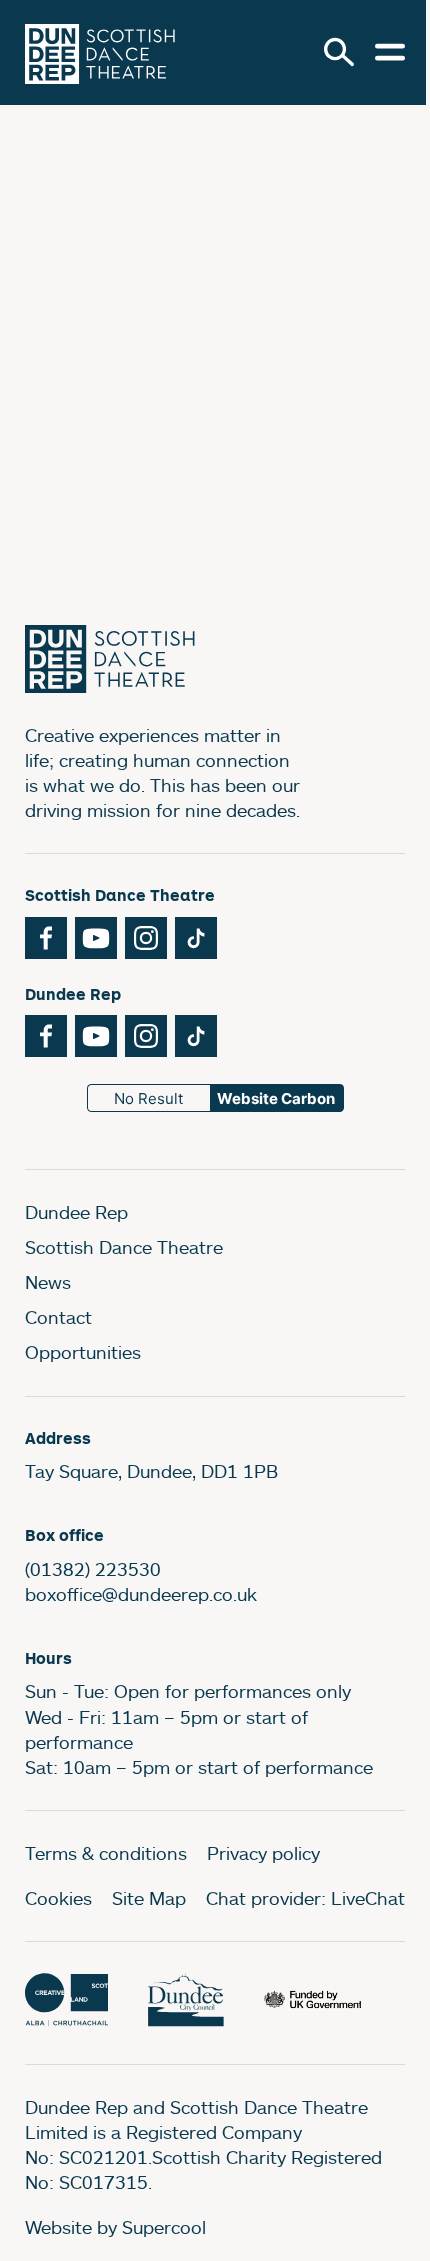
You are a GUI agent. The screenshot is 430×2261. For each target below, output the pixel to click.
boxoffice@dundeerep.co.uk (141, 1594)
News (48, 1282)
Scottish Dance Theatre (124, 1247)
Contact (58, 1317)
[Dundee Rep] (100, 52)
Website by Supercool (115, 2227)
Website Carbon (276, 1098)
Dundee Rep (76, 1212)
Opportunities (83, 1352)
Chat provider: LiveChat (305, 1898)
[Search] (339, 52)
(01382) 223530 (93, 1569)
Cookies (58, 1898)
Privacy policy (263, 1853)
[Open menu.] (390, 52)
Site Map (149, 1898)
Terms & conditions (106, 1853)
